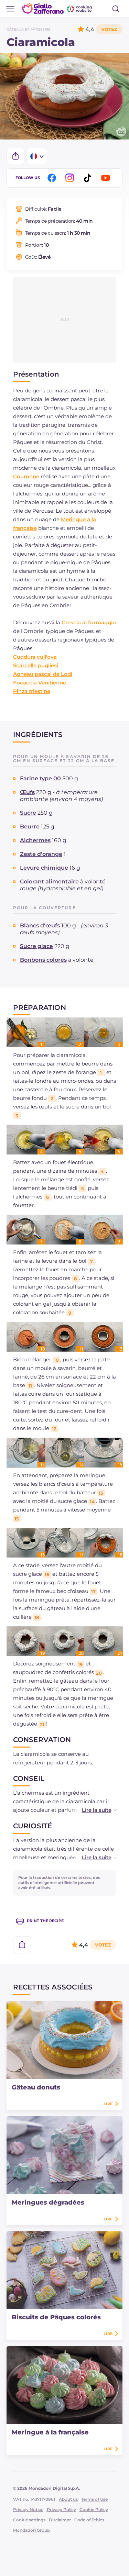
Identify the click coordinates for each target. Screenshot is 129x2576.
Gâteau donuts (36, 2087)
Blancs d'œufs (40, 925)
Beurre (30, 827)
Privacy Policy (61, 2510)
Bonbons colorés (43, 960)
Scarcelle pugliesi (36, 665)
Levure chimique (44, 868)
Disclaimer (60, 2520)
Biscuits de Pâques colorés (56, 2317)
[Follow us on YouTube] (107, 178)
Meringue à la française (50, 2432)
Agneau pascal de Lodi (43, 674)
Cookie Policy (94, 2510)
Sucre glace (36, 946)
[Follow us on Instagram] (71, 178)
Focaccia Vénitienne (40, 683)
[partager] (15, 156)
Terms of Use (94, 2499)
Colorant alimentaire (49, 882)
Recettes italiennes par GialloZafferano (57, 8)
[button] (92, 1810)
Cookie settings (29, 2520)
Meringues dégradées (48, 2203)
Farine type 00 (40, 778)
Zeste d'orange (41, 854)
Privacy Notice (28, 2510)
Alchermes (35, 840)
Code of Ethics (89, 2520)
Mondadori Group (31, 2530)
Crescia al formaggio (89, 622)
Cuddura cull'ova (35, 657)
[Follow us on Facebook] (53, 178)
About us (68, 2499)
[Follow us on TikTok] (89, 178)
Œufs (27, 792)
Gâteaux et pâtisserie (29, 29)
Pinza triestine (32, 691)
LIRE (108, 2104)
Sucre (28, 813)
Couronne (26, 476)
